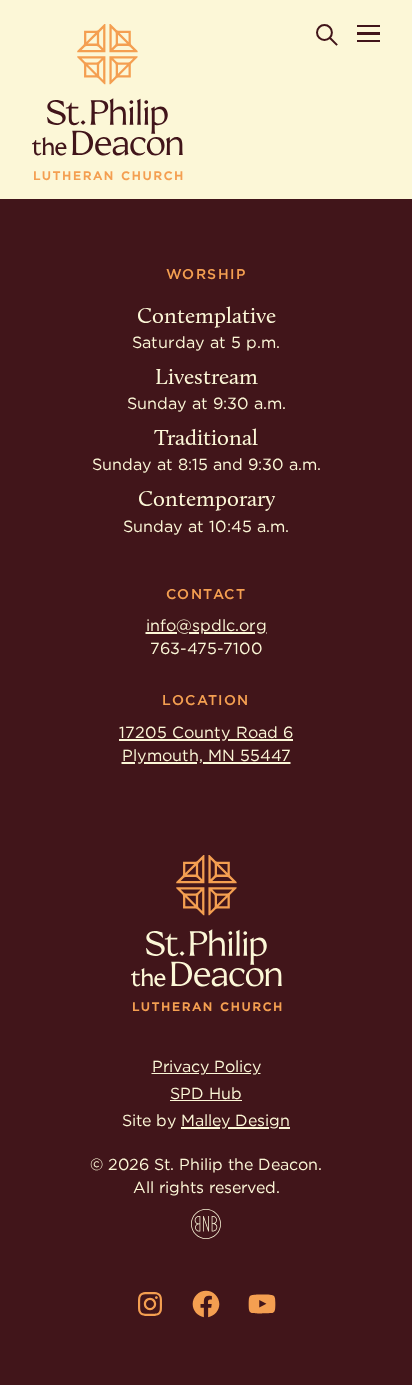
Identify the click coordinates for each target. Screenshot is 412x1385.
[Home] (107, 102)
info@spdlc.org (206, 625)
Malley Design (235, 1120)
